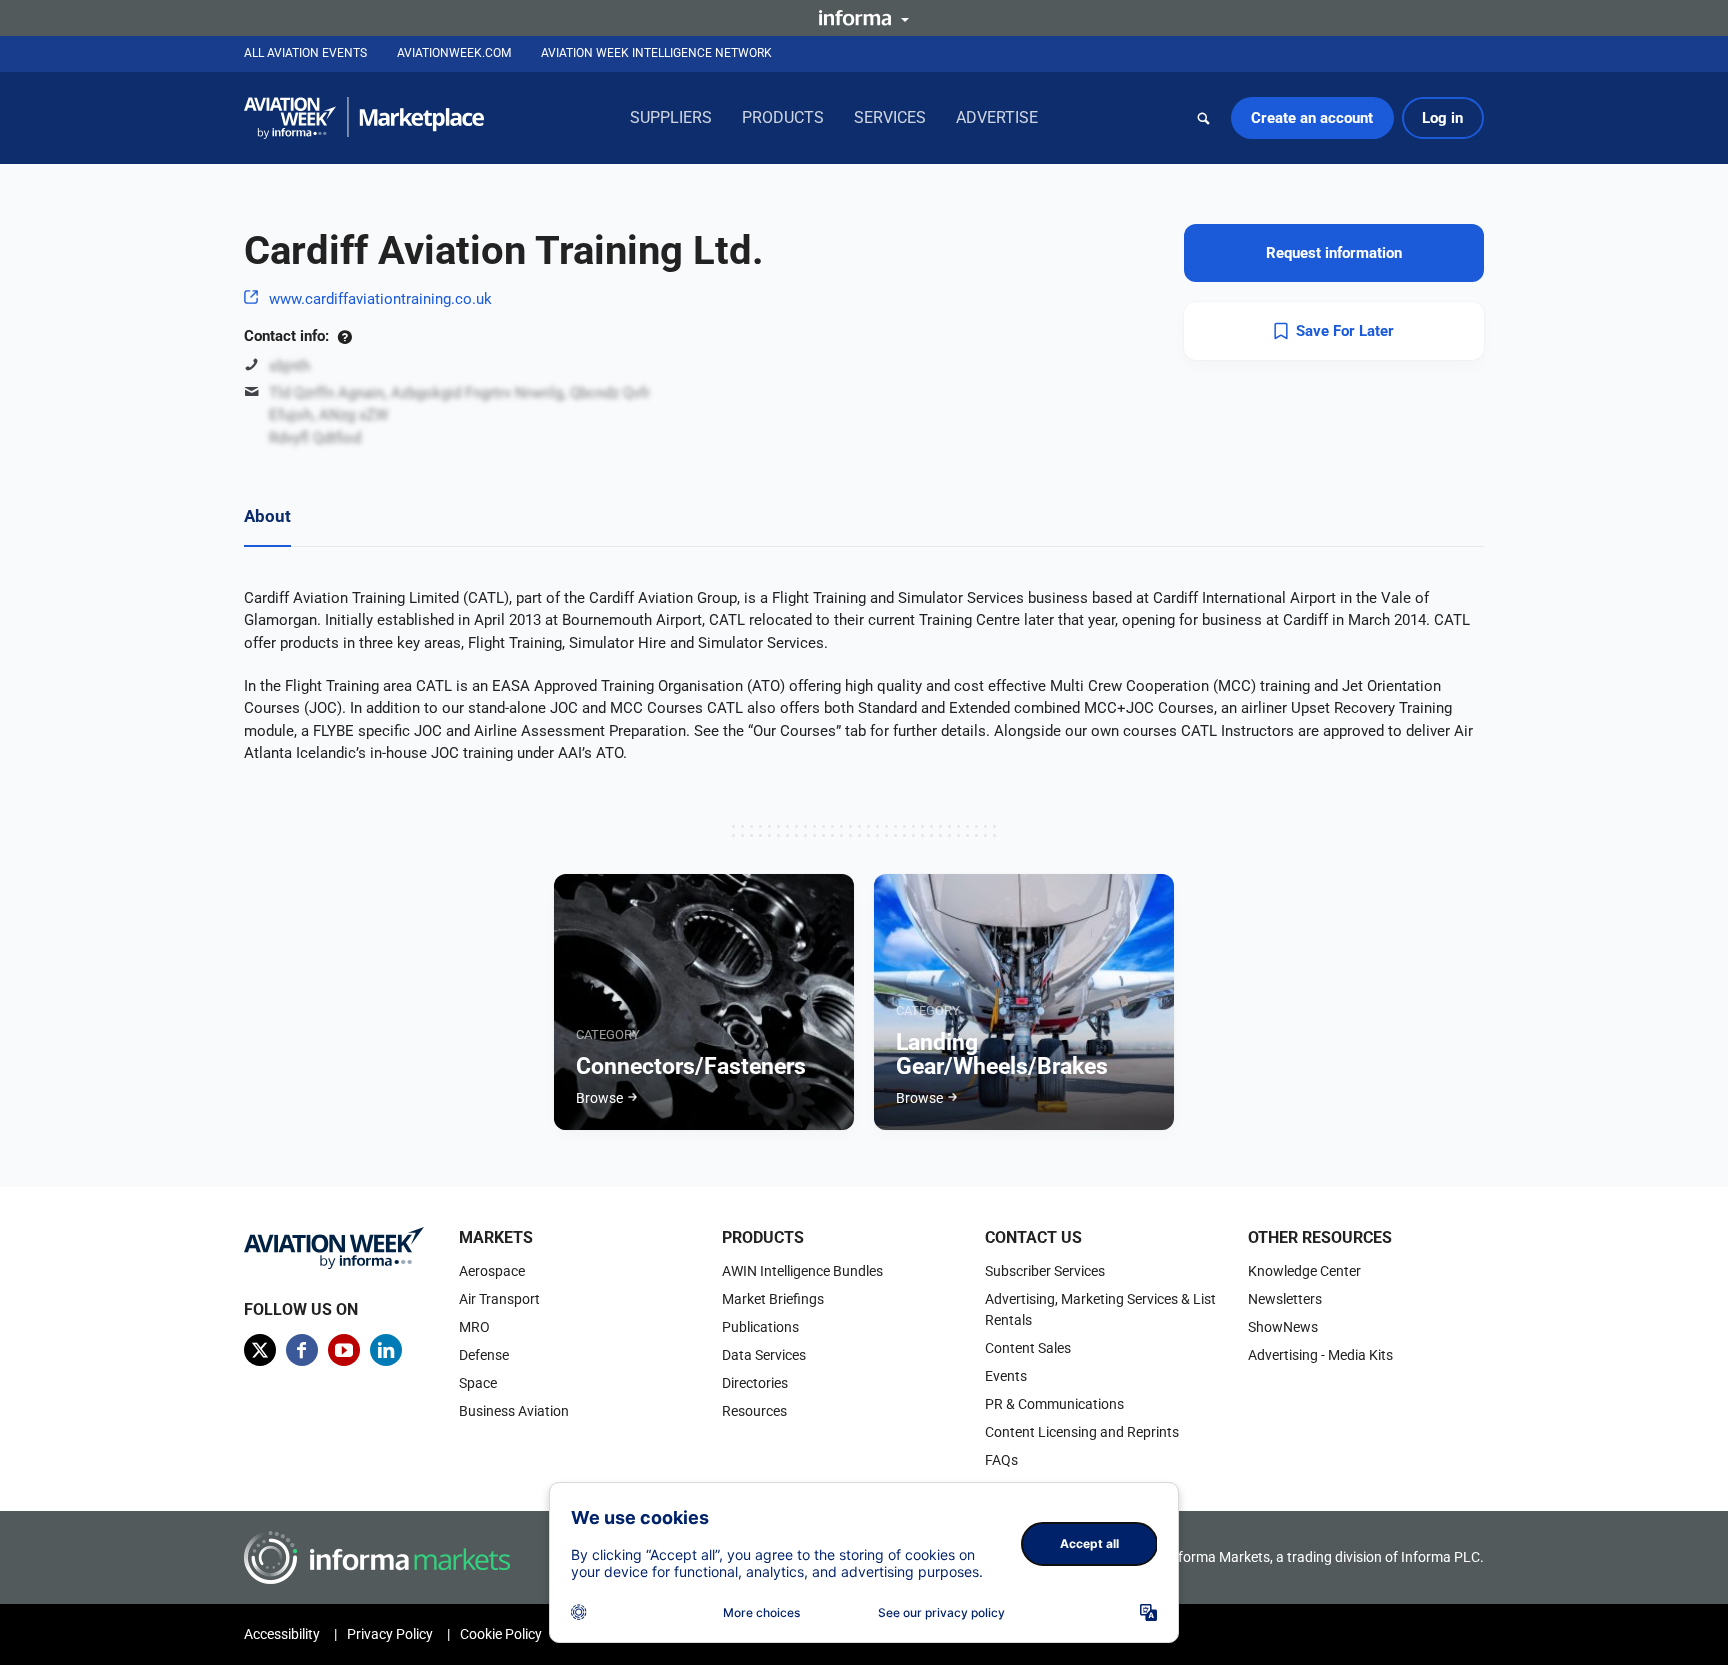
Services (890, 117)
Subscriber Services (1045, 1271)
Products (783, 117)
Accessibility (282, 1634)
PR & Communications (1054, 1404)
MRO (474, 1327)
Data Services (764, 1355)
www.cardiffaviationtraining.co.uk (380, 299)
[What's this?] (344, 336)
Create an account (1312, 118)
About (267, 516)
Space (478, 1383)
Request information (1334, 253)
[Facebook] (302, 1350)
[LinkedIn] (386, 1350)
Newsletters (1285, 1299)
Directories (755, 1383)
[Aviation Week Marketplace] (364, 118)
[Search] (1204, 118)
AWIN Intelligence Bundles (802, 1271)
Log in (1442, 118)
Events (1006, 1376)
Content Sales (1028, 1348)
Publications (760, 1327)
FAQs (1001, 1460)
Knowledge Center (1304, 1271)
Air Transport (499, 1299)
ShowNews (1283, 1327)
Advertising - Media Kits (1320, 1355)
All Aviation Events (305, 53)
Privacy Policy (390, 1634)
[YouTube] (344, 1350)
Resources (754, 1411)
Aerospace (492, 1271)
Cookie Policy (501, 1634)
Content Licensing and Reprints (1082, 1432)
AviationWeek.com (454, 53)
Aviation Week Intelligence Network (656, 53)
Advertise (997, 117)
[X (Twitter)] (260, 1350)
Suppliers (671, 117)
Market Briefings (773, 1299)
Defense (484, 1355)
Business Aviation (514, 1411)
